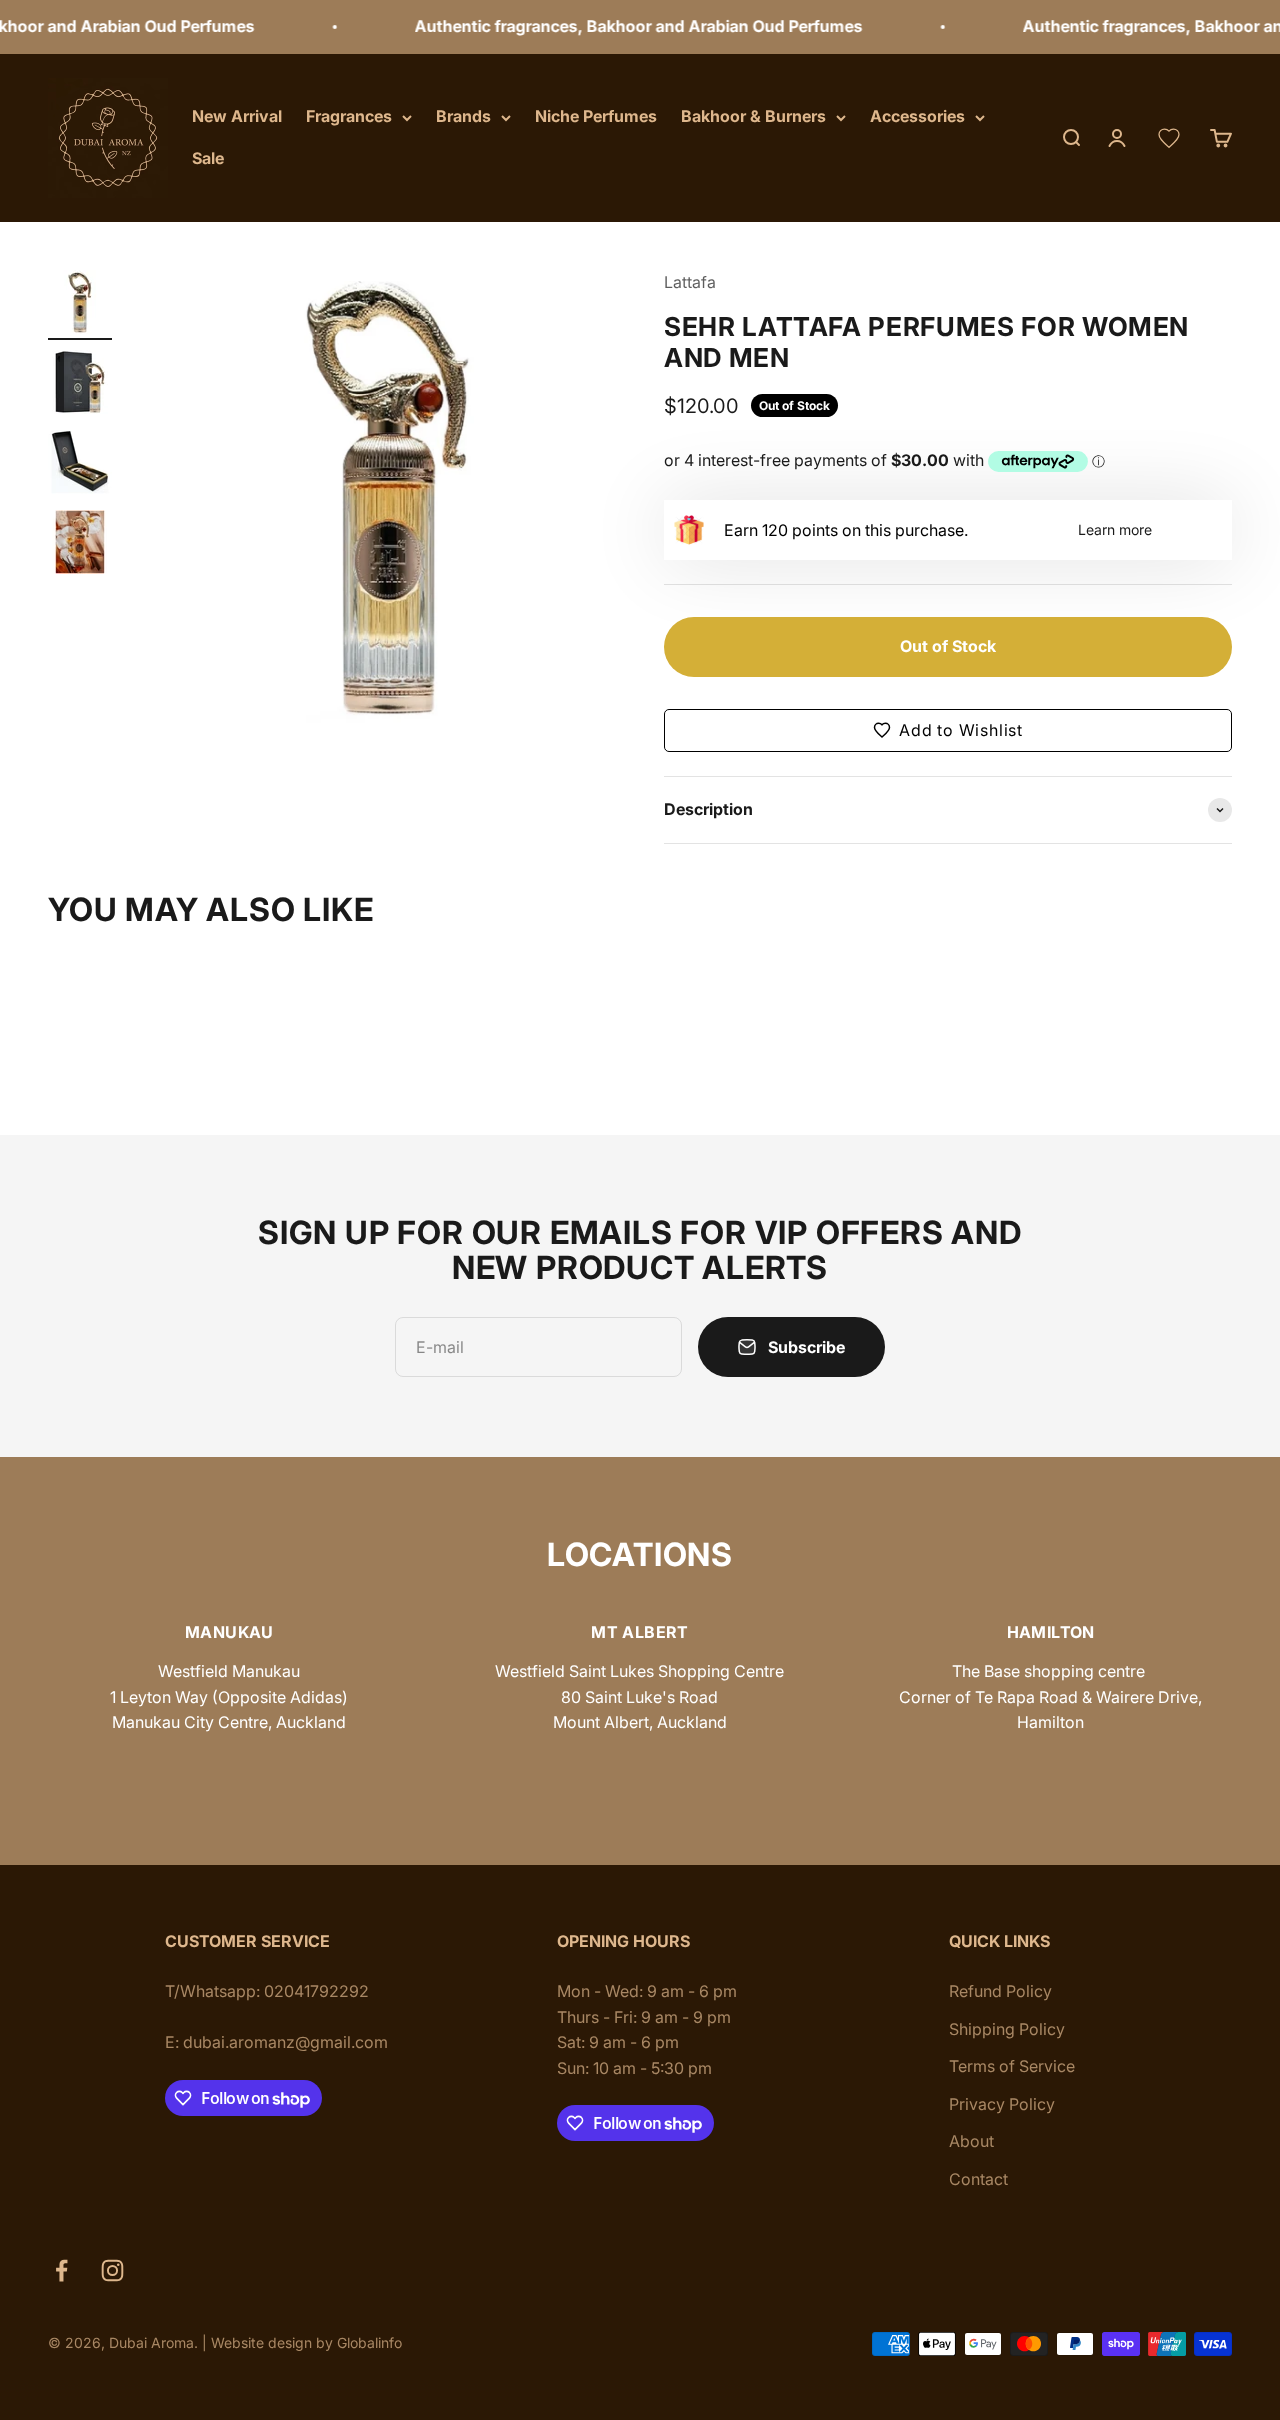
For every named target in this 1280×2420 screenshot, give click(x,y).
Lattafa (690, 282)
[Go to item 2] (80, 385)
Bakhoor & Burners (753, 116)
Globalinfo (369, 2342)
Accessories (917, 116)
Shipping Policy (1007, 2029)
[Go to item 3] (80, 465)
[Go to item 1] (80, 305)
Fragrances (349, 116)
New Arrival (237, 116)
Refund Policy (1000, 1991)
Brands (463, 116)
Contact (978, 2179)
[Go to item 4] (80, 545)
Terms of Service (1012, 2066)
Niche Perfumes (596, 116)
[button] (948, 731)
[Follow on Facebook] (61, 2270)
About (971, 2141)
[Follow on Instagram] (112, 2270)
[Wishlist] (1169, 138)
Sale (208, 158)
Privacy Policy (1002, 2104)
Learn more (1115, 529)
